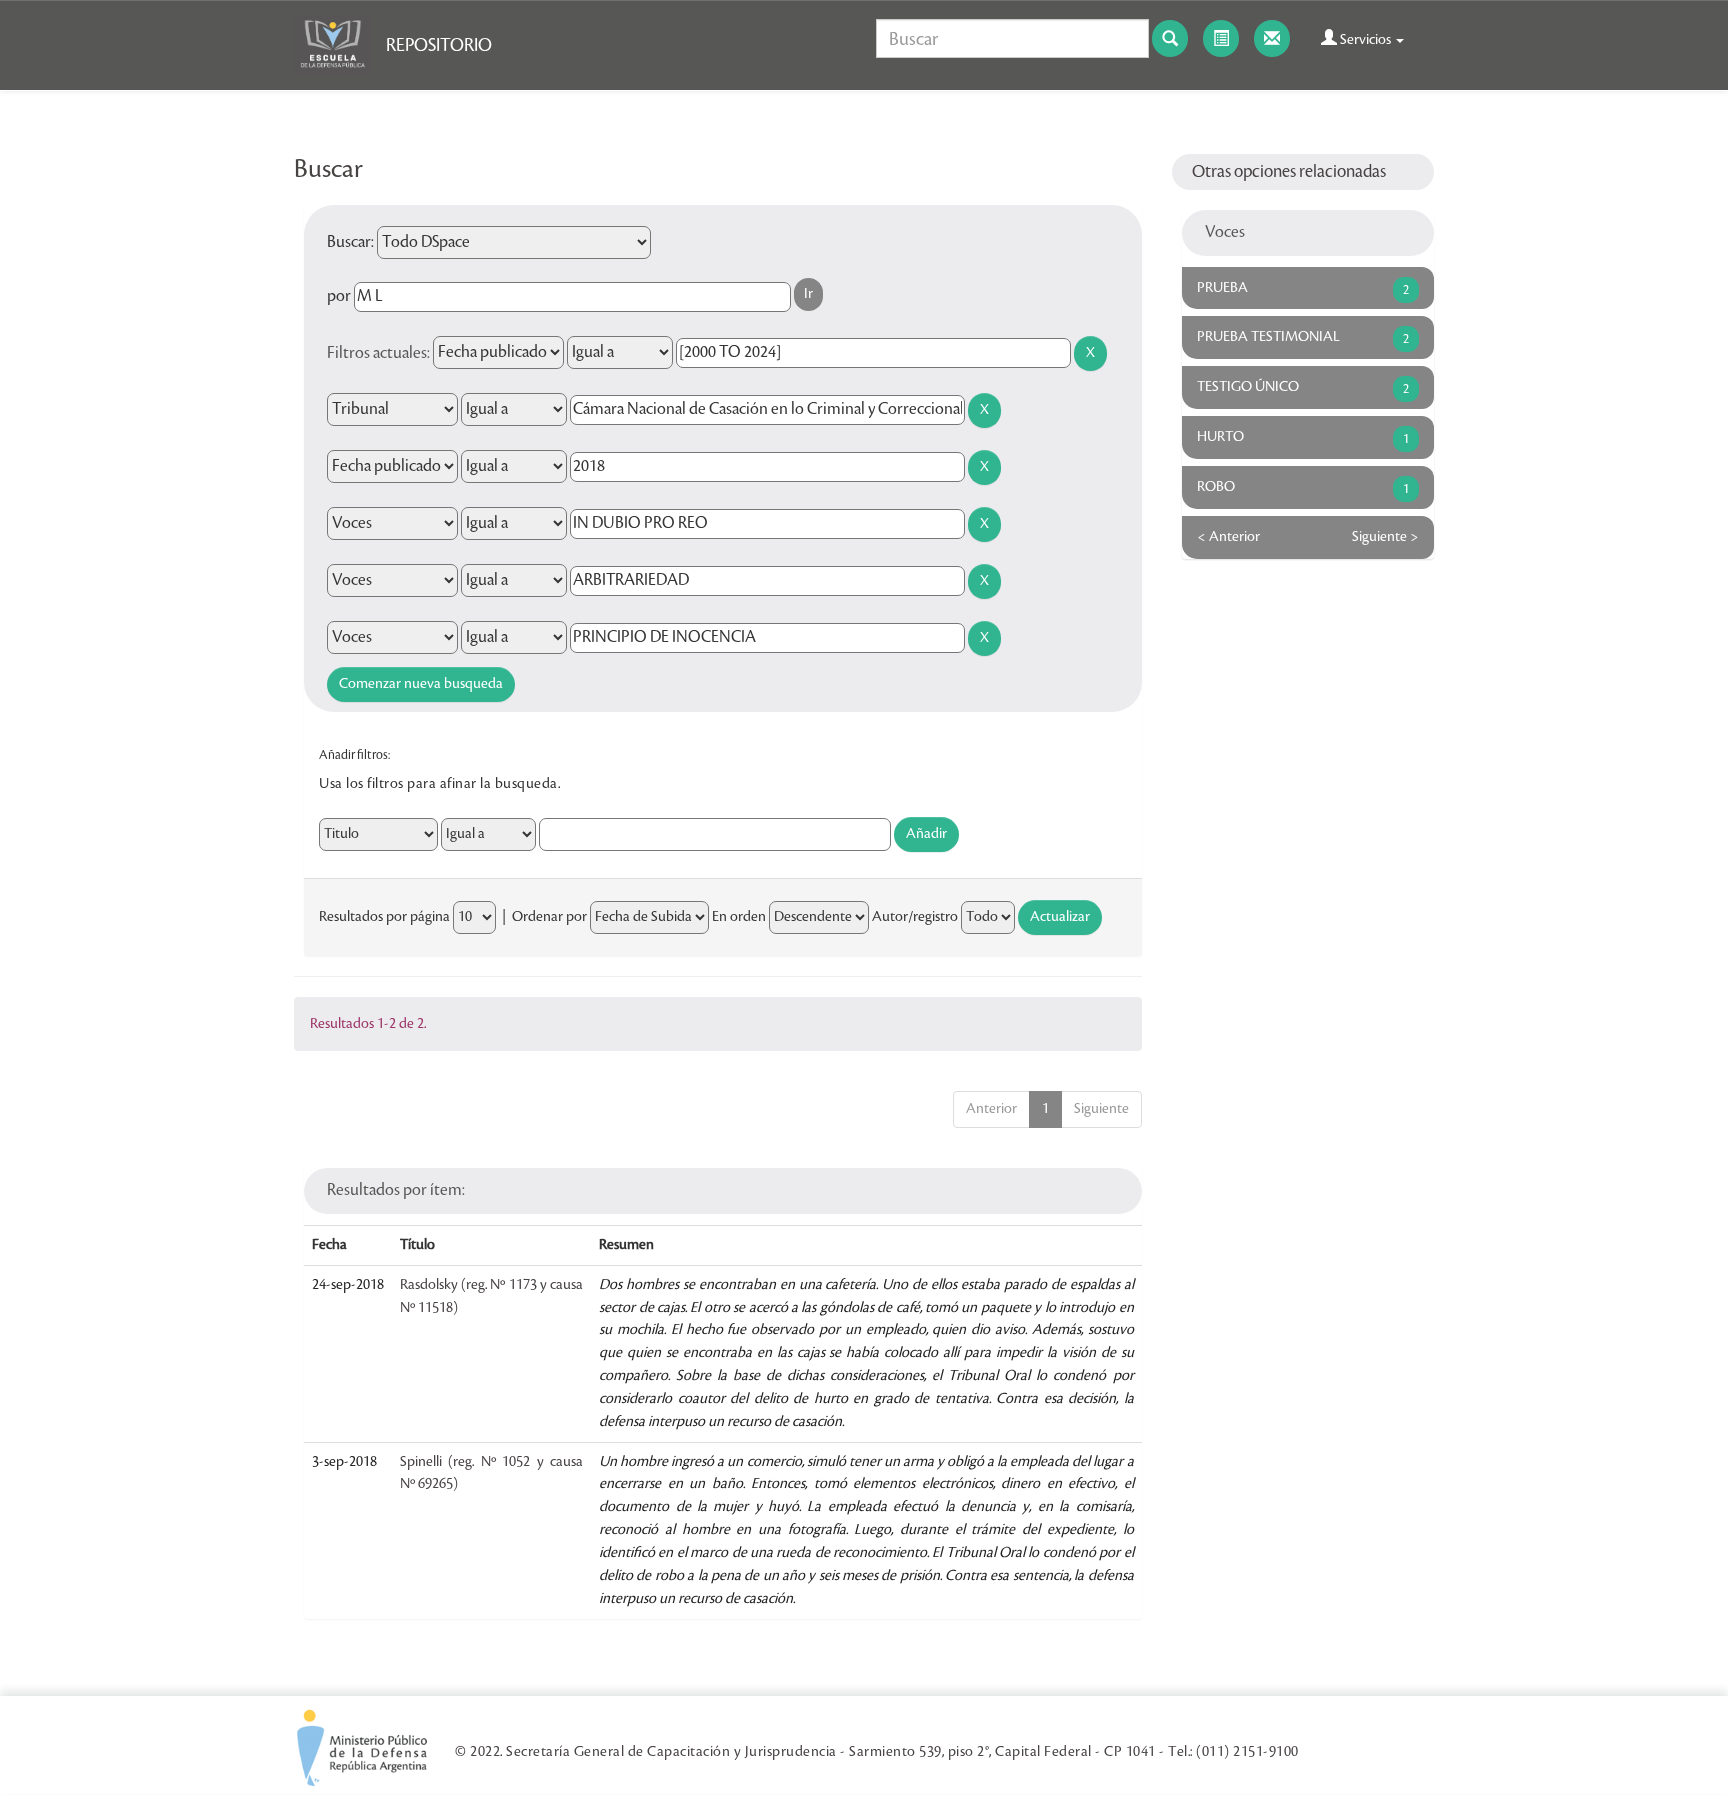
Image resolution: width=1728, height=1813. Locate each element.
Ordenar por (549, 917)
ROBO (1216, 487)
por (339, 296)
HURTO (1220, 437)
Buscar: (350, 242)
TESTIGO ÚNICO (1248, 387)
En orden (739, 917)
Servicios (1365, 40)
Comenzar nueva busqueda (421, 684)
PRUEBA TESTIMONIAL (1268, 337)
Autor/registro (915, 917)
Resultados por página (384, 917)
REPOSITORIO (439, 45)
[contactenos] (1272, 38)
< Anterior (1228, 537)
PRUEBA (1222, 288)
